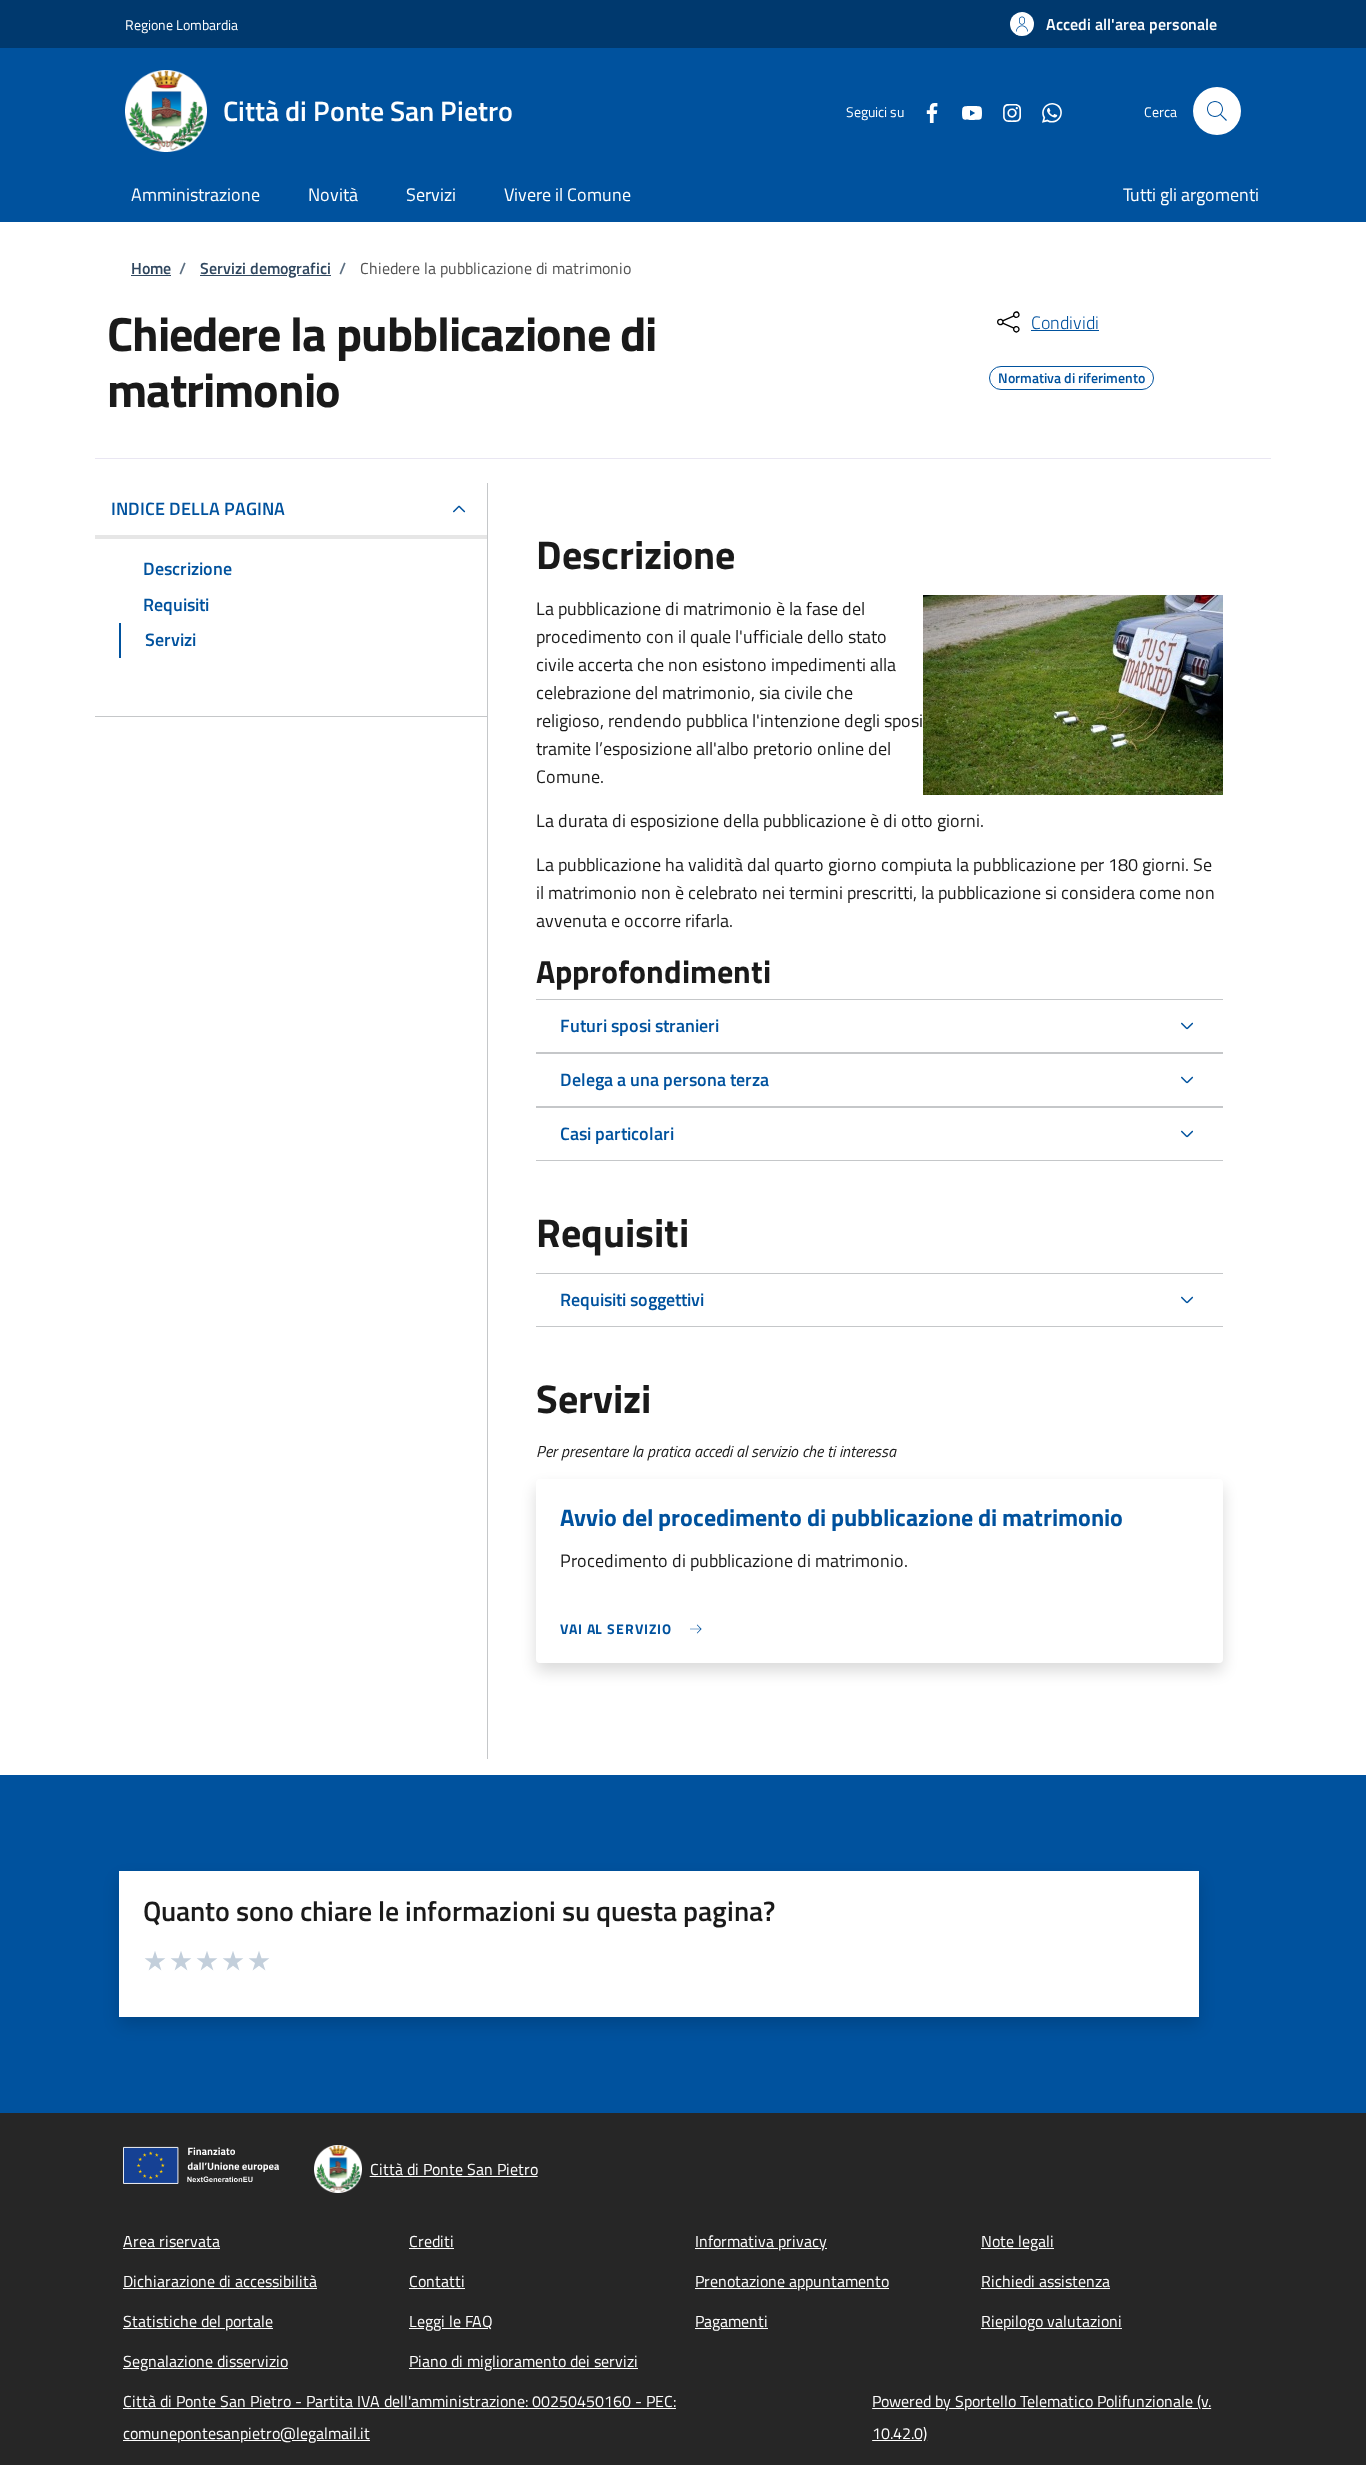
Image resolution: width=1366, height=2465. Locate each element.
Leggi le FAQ (451, 2321)
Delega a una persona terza (664, 1079)
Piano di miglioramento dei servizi (523, 2361)
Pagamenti (731, 2321)
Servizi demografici (265, 268)
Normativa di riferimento (1071, 375)
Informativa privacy (761, 2241)
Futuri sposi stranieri (639, 1025)
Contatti (437, 2281)
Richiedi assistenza (1045, 2281)
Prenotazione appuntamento (792, 2281)
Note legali (1017, 2241)
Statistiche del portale (198, 2321)
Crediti (431, 2241)
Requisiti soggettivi (632, 1299)
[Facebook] (924, 110)
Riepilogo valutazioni (1051, 2321)
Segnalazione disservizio (205, 2361)
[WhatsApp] (1044, 110)
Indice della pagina (198, 508)
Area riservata (171, 2241)
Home (151, 268)
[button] (1113, 24)
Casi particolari (617, 1133)
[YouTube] (964, 110)
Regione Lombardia (181, 24)
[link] (636, 1628)
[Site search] (1217, 111)
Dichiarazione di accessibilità (220, 2281)
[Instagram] (1004, 110)
